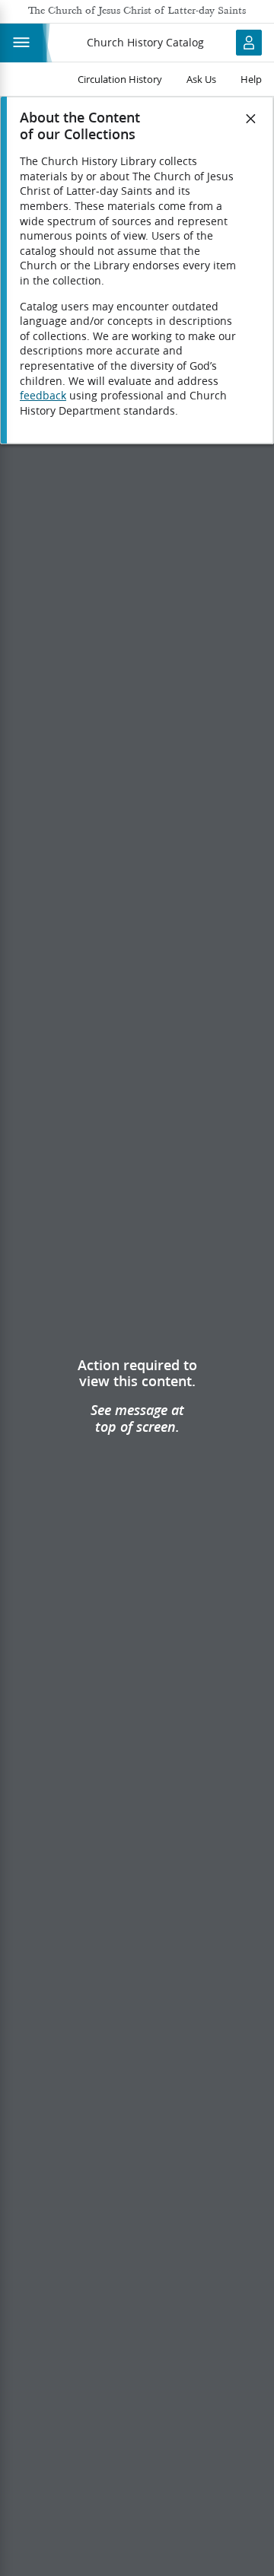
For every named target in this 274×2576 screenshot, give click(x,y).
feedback (43, 396)
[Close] (251, 119)
